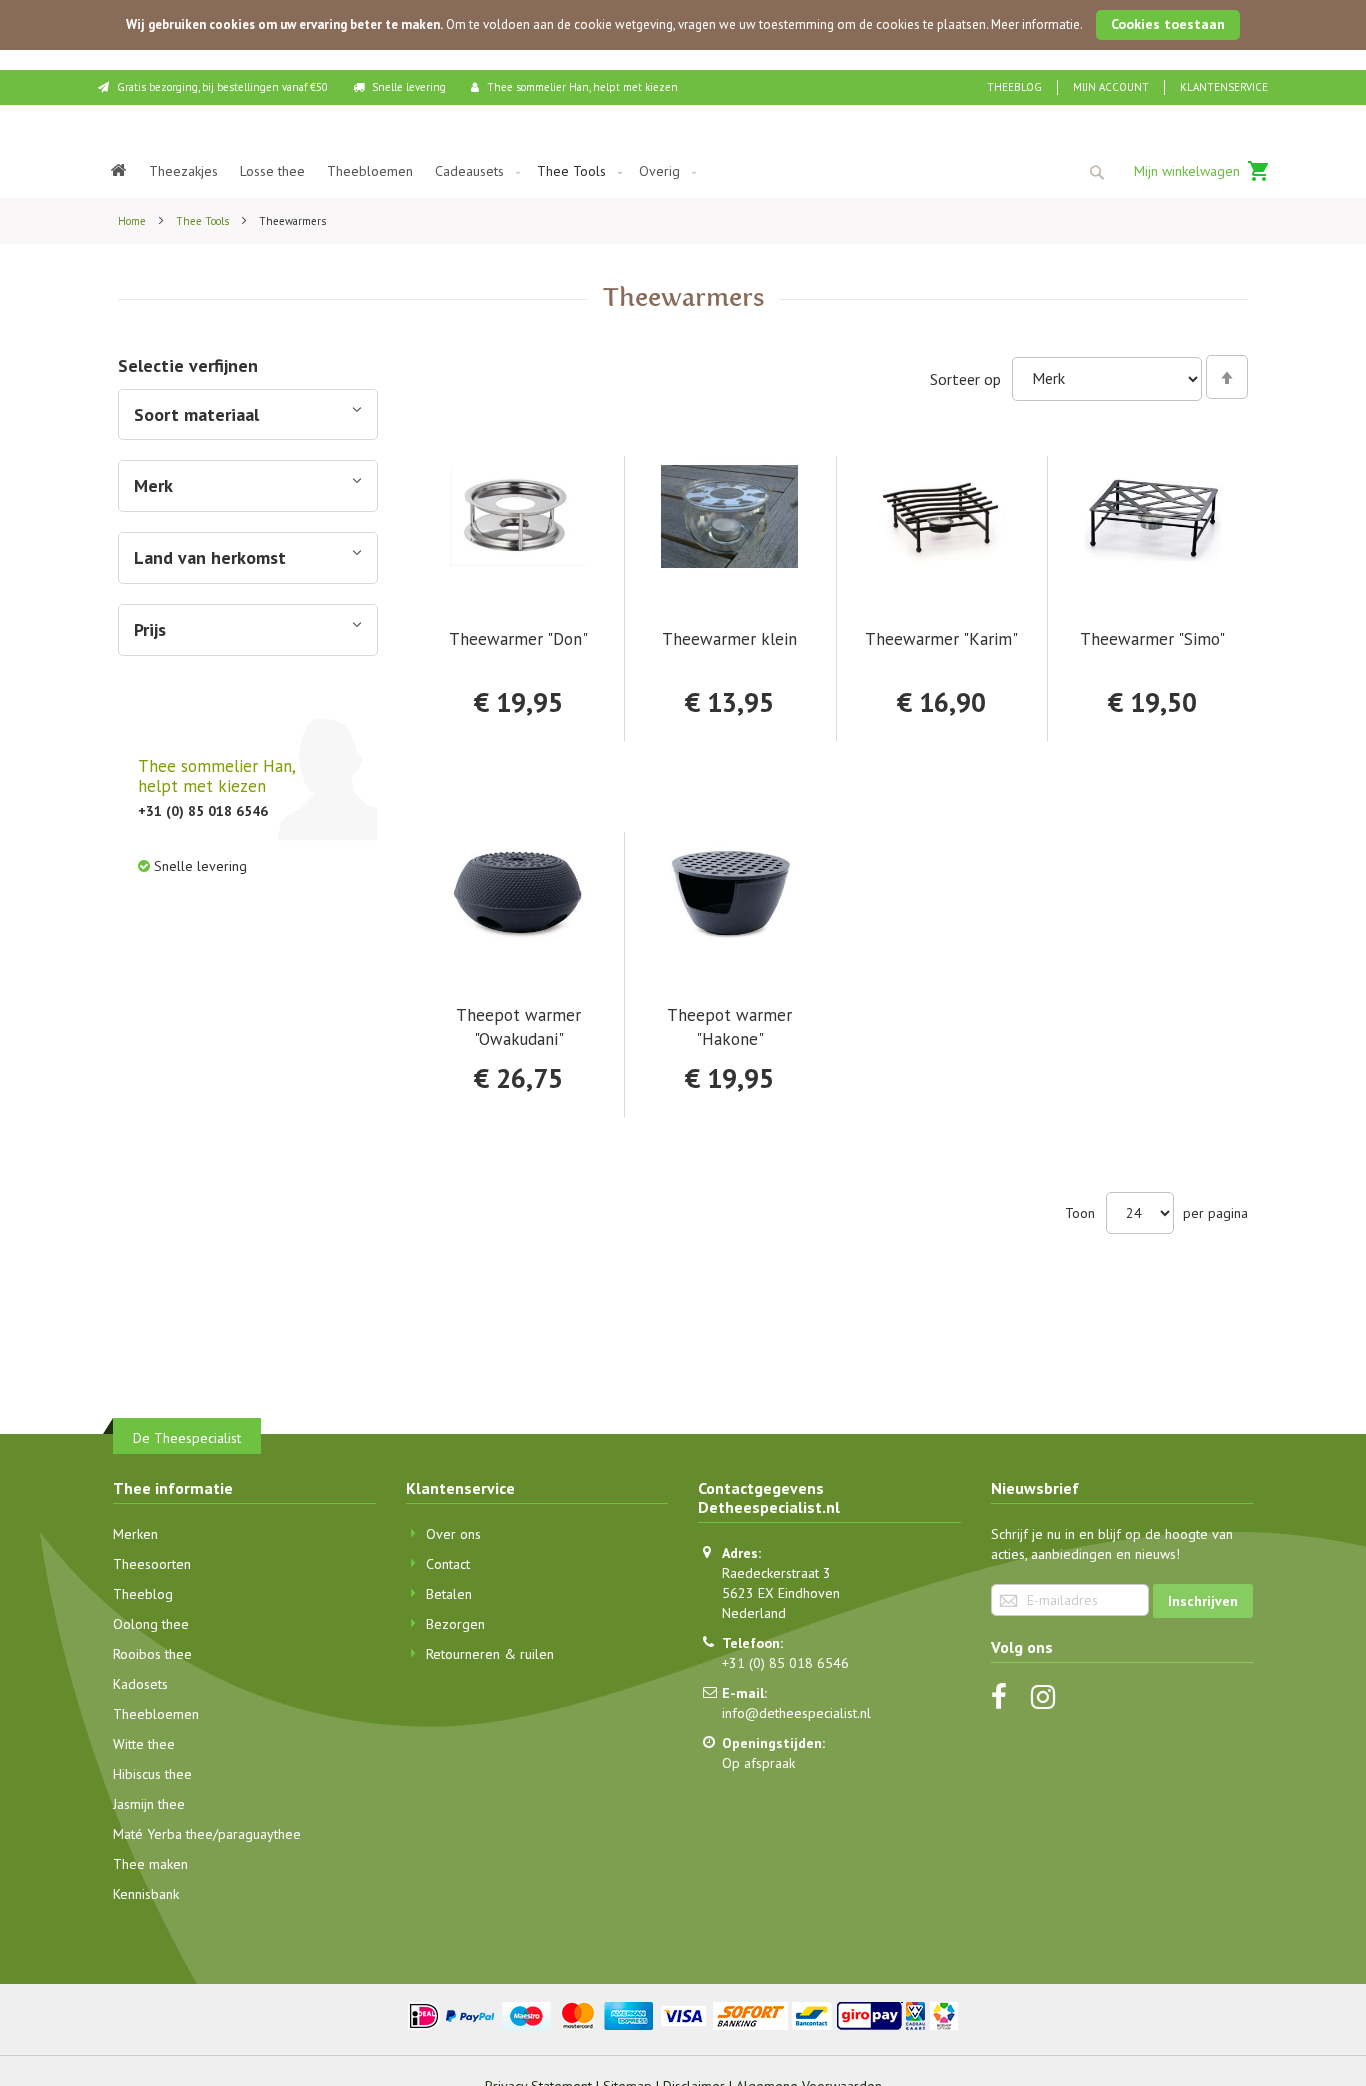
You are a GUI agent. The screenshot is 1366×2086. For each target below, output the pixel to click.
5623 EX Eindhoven (781, 1593)
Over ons (453, 1534)
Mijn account (1111, 87)
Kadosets (140, 1684)
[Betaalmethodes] (683, 2014)
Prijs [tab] (150, 629)
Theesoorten (152, 1564)
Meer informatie (1035, 24)
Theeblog (1014, 87)
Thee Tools (204, 221)
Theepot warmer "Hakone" (729, 1026)
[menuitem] (119, 171)
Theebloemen (156, 1714)
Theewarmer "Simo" (1152, 639)
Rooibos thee (152, 1654)
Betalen (449, 1594)
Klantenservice (1224, 87)
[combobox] (1096, 172)
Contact (448, 1564)
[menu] (683, 171)
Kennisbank (146, 1894)
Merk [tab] (153, 485)
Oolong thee (151, 1624)
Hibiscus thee (152, 1774)
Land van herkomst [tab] (210, 557)
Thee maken (150, 1864)
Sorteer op (965, 378)
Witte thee (144, 1744)
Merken (135, 1534)
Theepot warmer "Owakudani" (518, 1026)
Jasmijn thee (149, 1804)
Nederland (754, 1613)
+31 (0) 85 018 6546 (785, 1663)
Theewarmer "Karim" (941, 639)
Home (133, 221)
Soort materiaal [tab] (196, 414)
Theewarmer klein (729, 639)
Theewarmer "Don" (518, 639)
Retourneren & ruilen (490, 1654)
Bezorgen (455, 1624)
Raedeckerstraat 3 (776, 1573)
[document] (683, 25)
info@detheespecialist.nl (796, 1713)
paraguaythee (259, 1834)
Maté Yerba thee (163, 1834)
